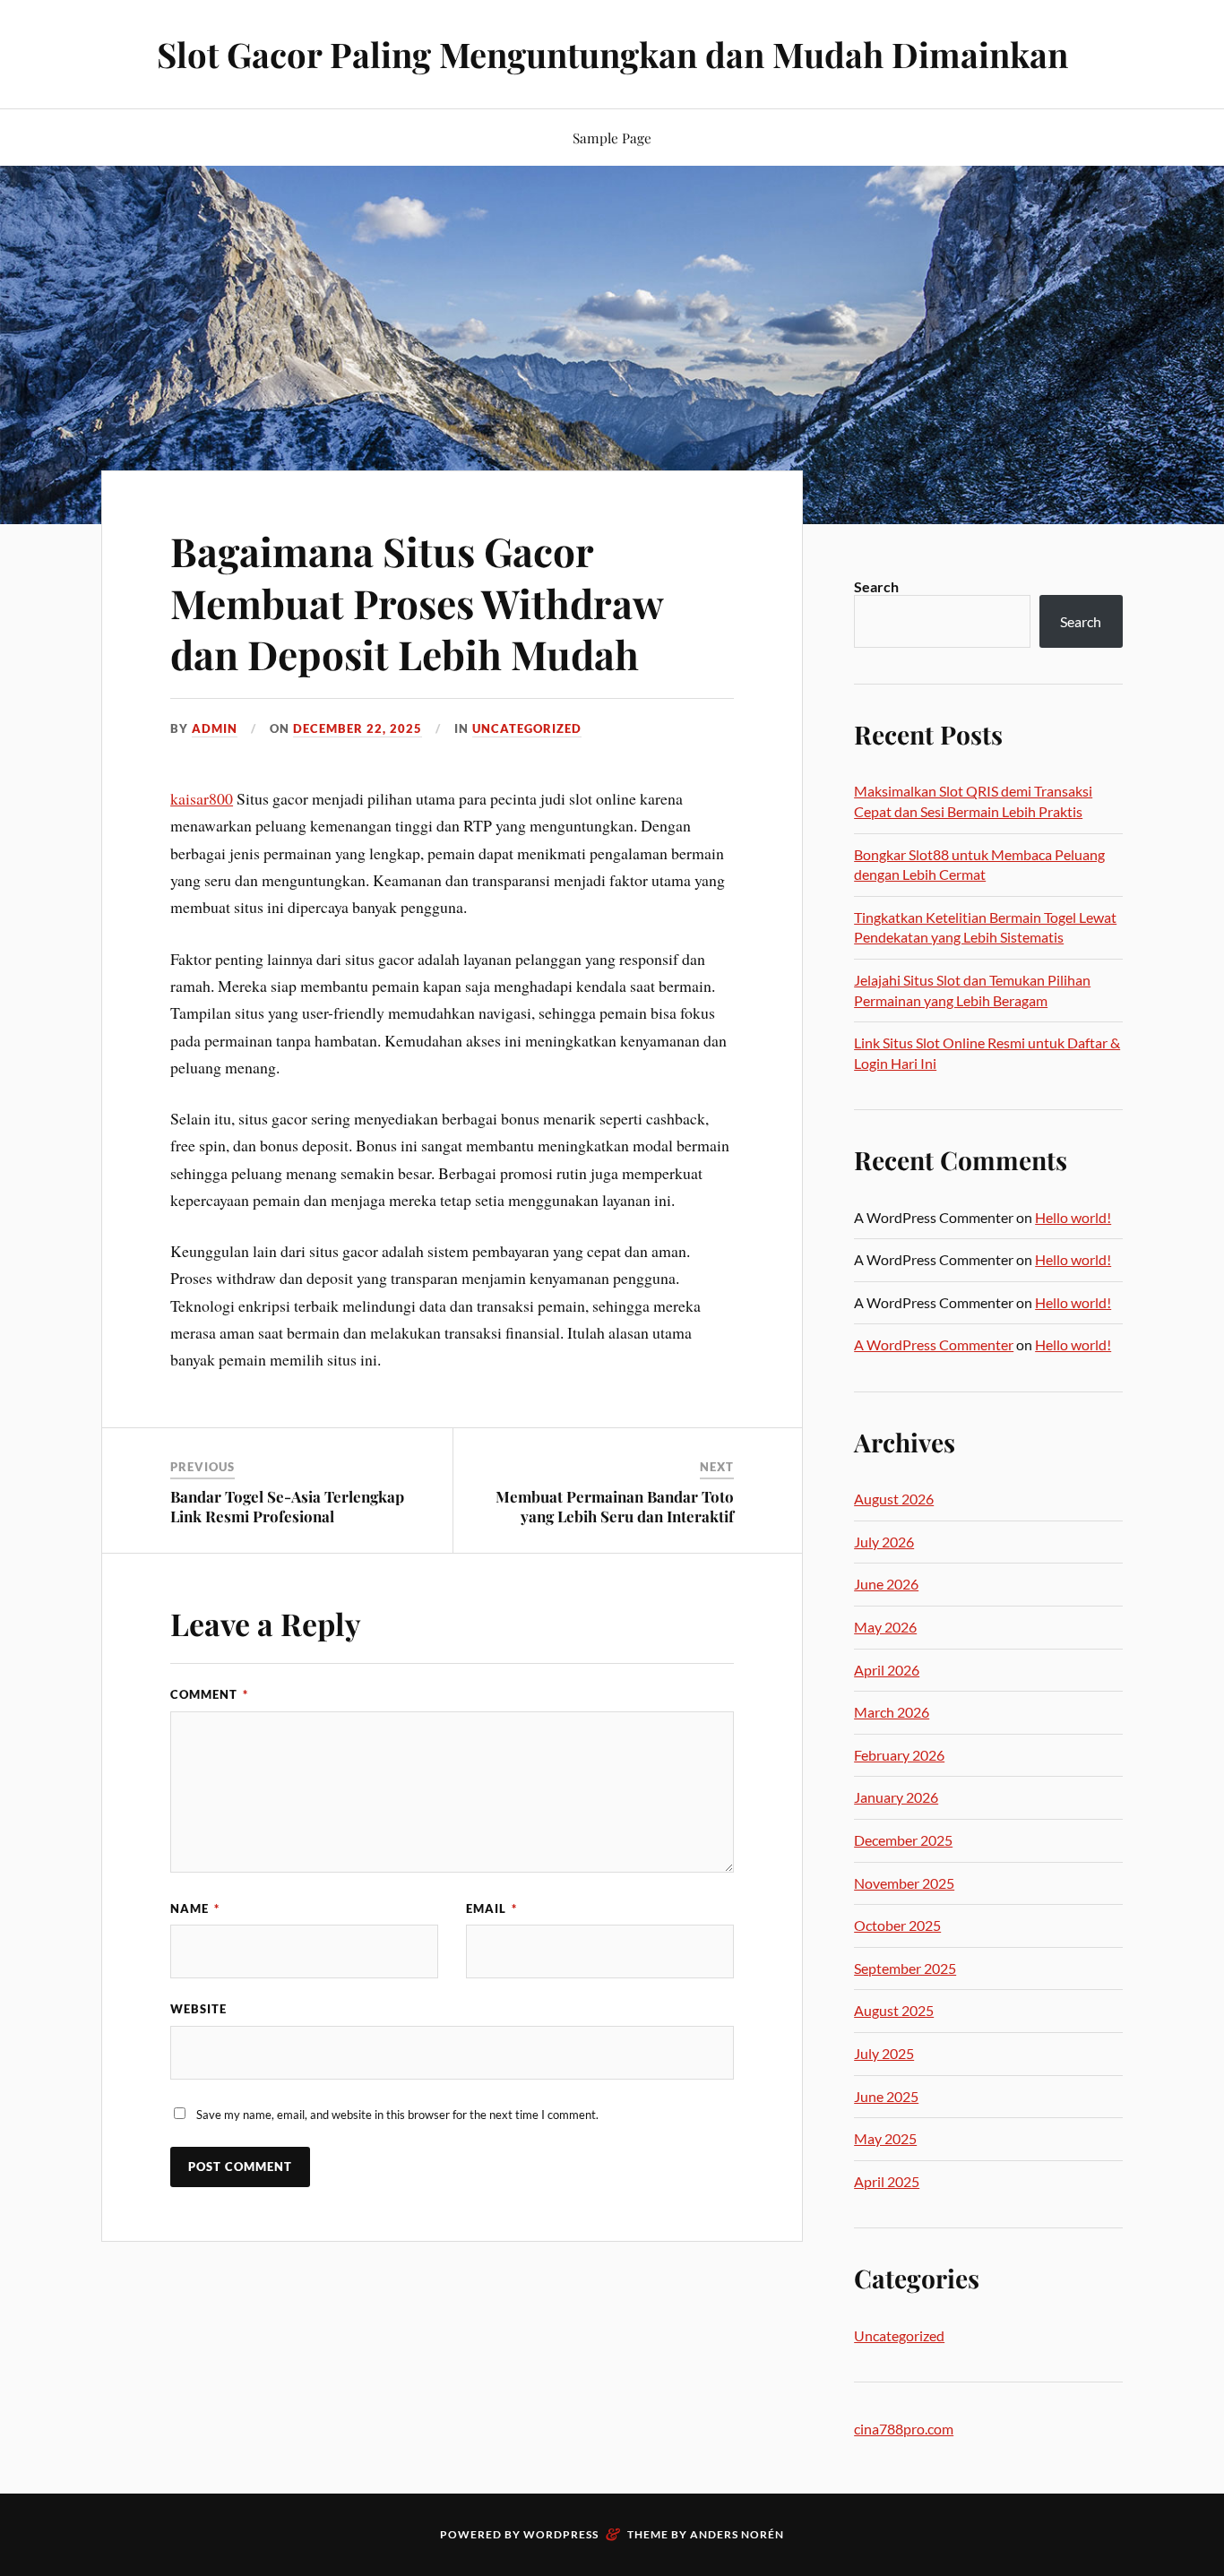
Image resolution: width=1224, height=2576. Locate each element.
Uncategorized (527, 728)
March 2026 (892, 1712)
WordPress (561, 2534)
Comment (209, 1694)
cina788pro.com (904, 2429)
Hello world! (1073, 1217)
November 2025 (904, 1883)
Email (491, 1908)
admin (215, 728)
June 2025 (886, 2096)
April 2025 (887, 2181)
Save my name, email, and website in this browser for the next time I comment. (397, 2115)
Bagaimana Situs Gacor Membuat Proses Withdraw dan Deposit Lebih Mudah (417, 602)
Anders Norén (737, 2534)
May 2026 (885, 1627)
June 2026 (886, 1584)
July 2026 (884, 1542)
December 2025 (903, 1840)
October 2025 (897, 1925)
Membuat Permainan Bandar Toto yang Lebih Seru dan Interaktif (615, 1506)
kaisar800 (202, 798)
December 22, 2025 (358, 728)
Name (195, 1908)
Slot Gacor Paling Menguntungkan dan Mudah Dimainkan (612, 54)
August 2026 (894, 1499)
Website (198, 2009)
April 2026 (887, 1670)
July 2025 (884, 2053)
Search (876, 586)
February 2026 (899, 1755)
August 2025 (894, 2010)
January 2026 (896, 1797)
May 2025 (885, 2138)
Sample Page (612, 138)
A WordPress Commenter (934, 1344)
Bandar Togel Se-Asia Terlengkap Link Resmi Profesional (287, 1506)
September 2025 (905, 1968)
